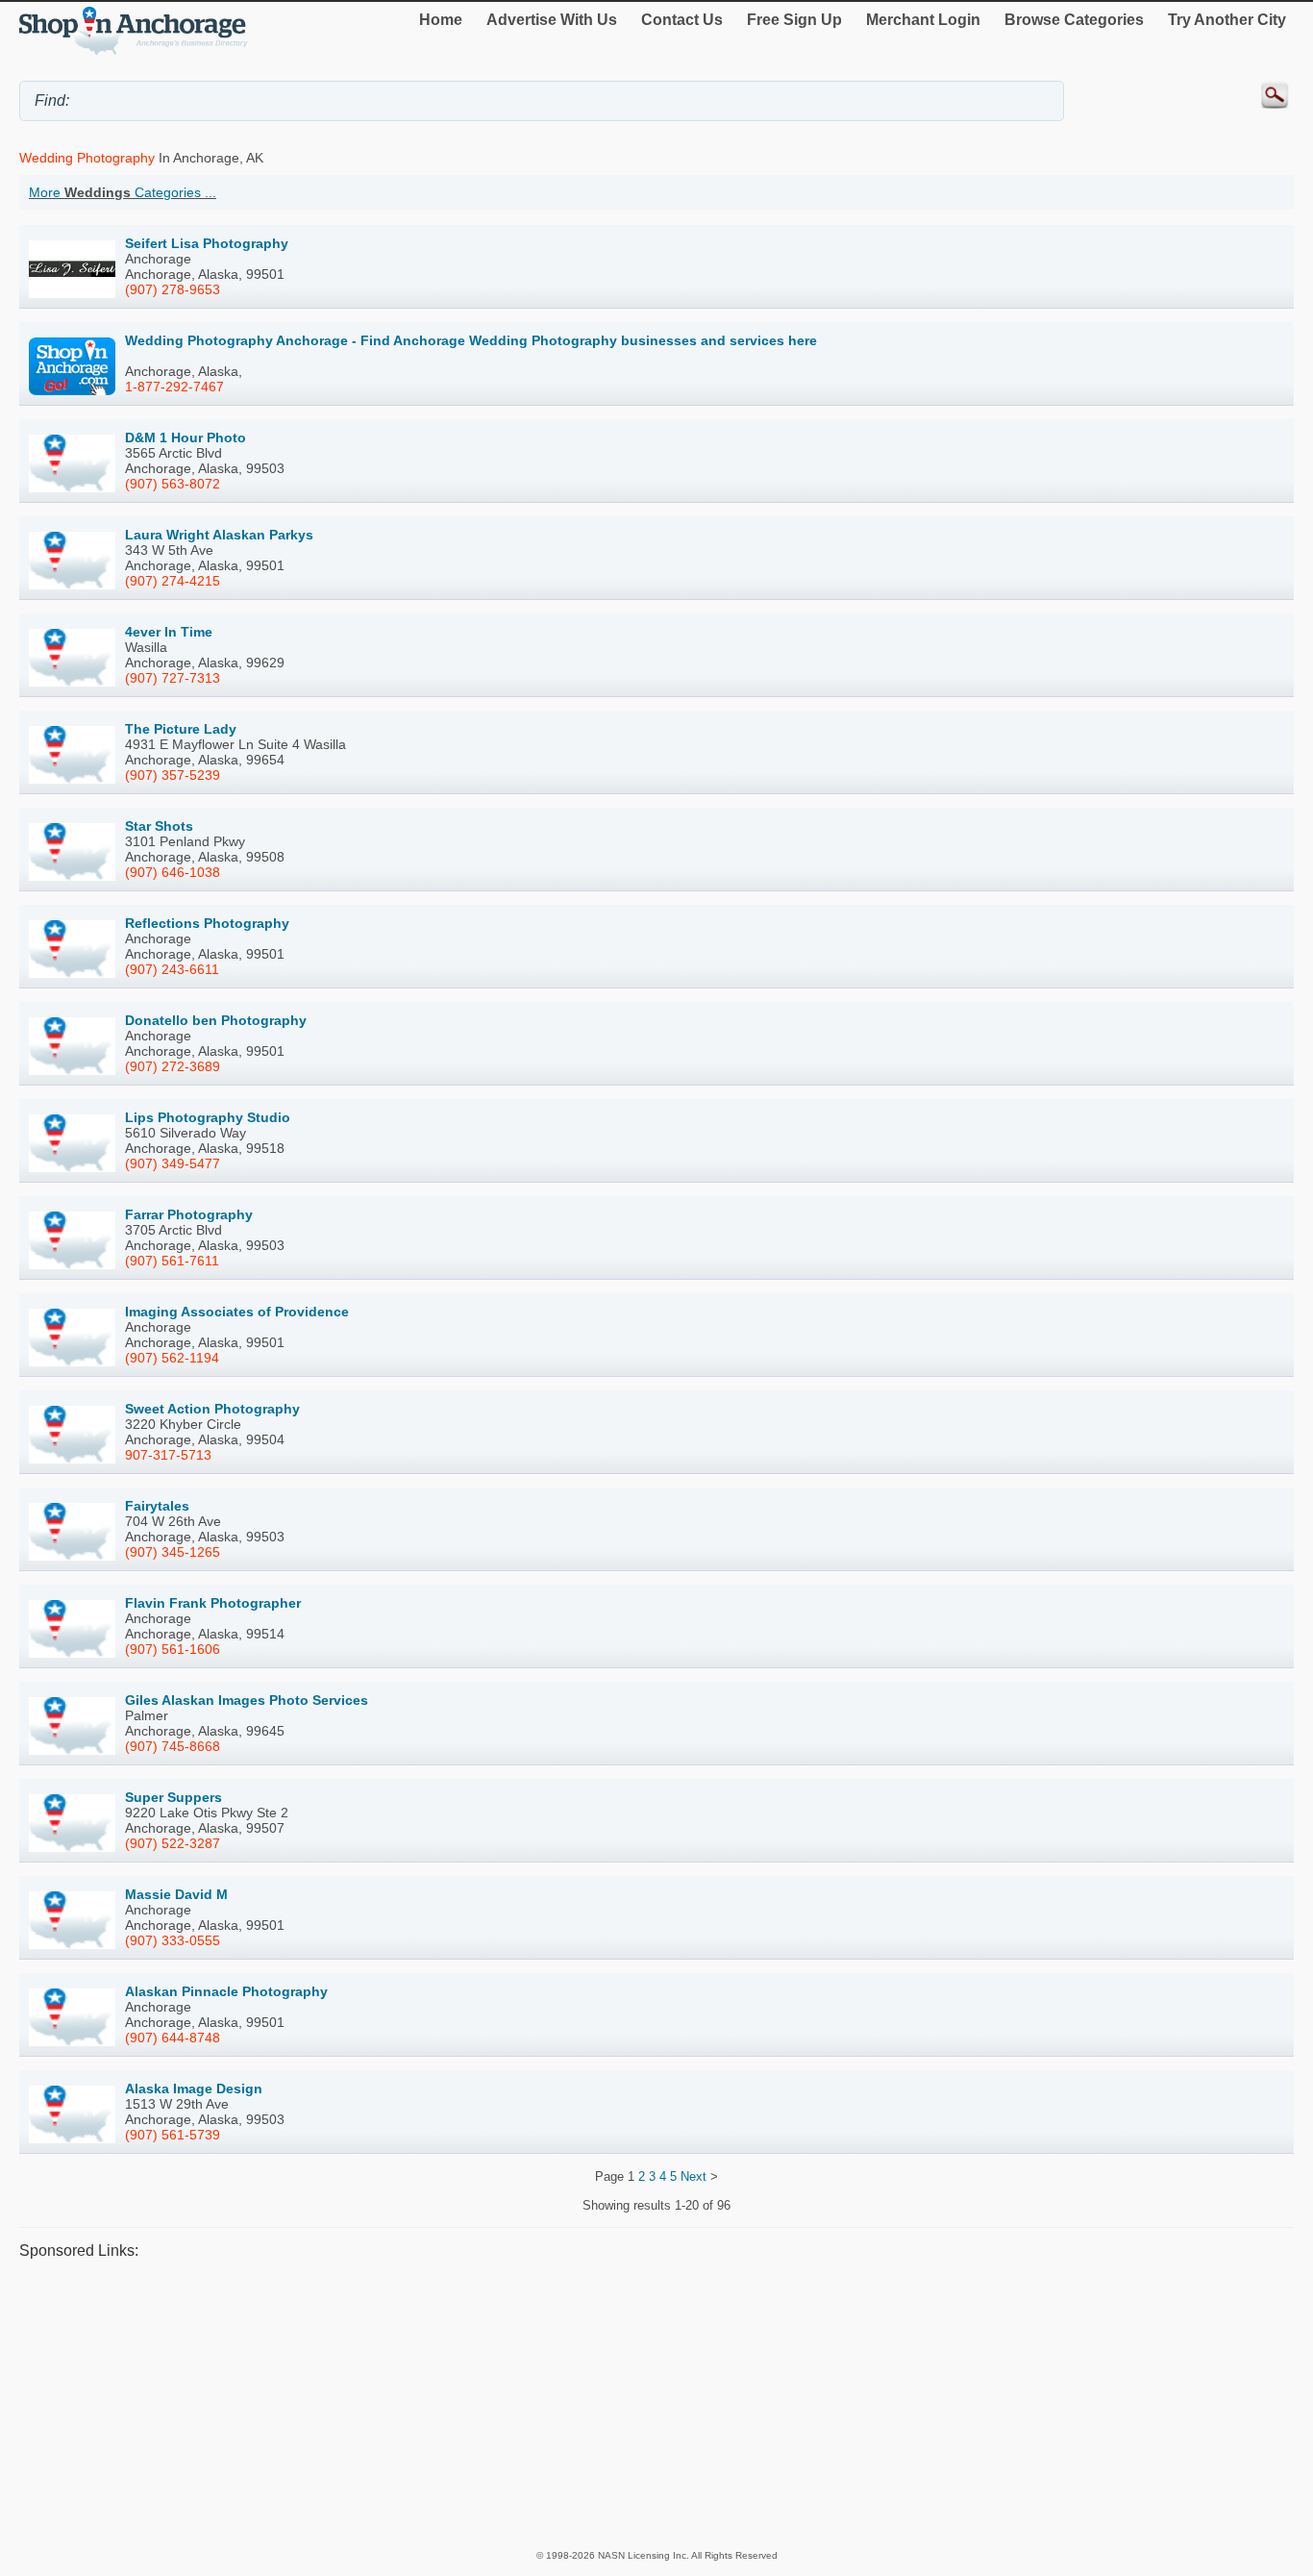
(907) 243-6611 (172, 969)
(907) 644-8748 (173, 2038)
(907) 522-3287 (173, 1843)
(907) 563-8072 (173, 484)
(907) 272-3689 (173, 1066)
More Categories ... (123, 192)
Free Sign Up (794, 20)
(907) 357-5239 (173, 775)
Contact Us (682, 20)
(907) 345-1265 (173, 1552)
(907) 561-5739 (173, 2135)
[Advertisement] (596, 2404)
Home (441, 20)
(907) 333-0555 (173, 1940)
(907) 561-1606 (173, 1649)
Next (694, 2176)
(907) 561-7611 (172, 1261)
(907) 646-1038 (173, 872)
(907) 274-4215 (173, 581)
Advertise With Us (552, 20)
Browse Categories (1074, 20)
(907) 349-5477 (173, 1163)
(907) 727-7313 (173, 678)
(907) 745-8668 (173, 1746)
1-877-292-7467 (174, 387)
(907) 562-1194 (172, 1358)
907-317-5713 (168, 1455)
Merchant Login (923, 20)
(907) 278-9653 (173, 289)
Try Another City (1227, 20)
